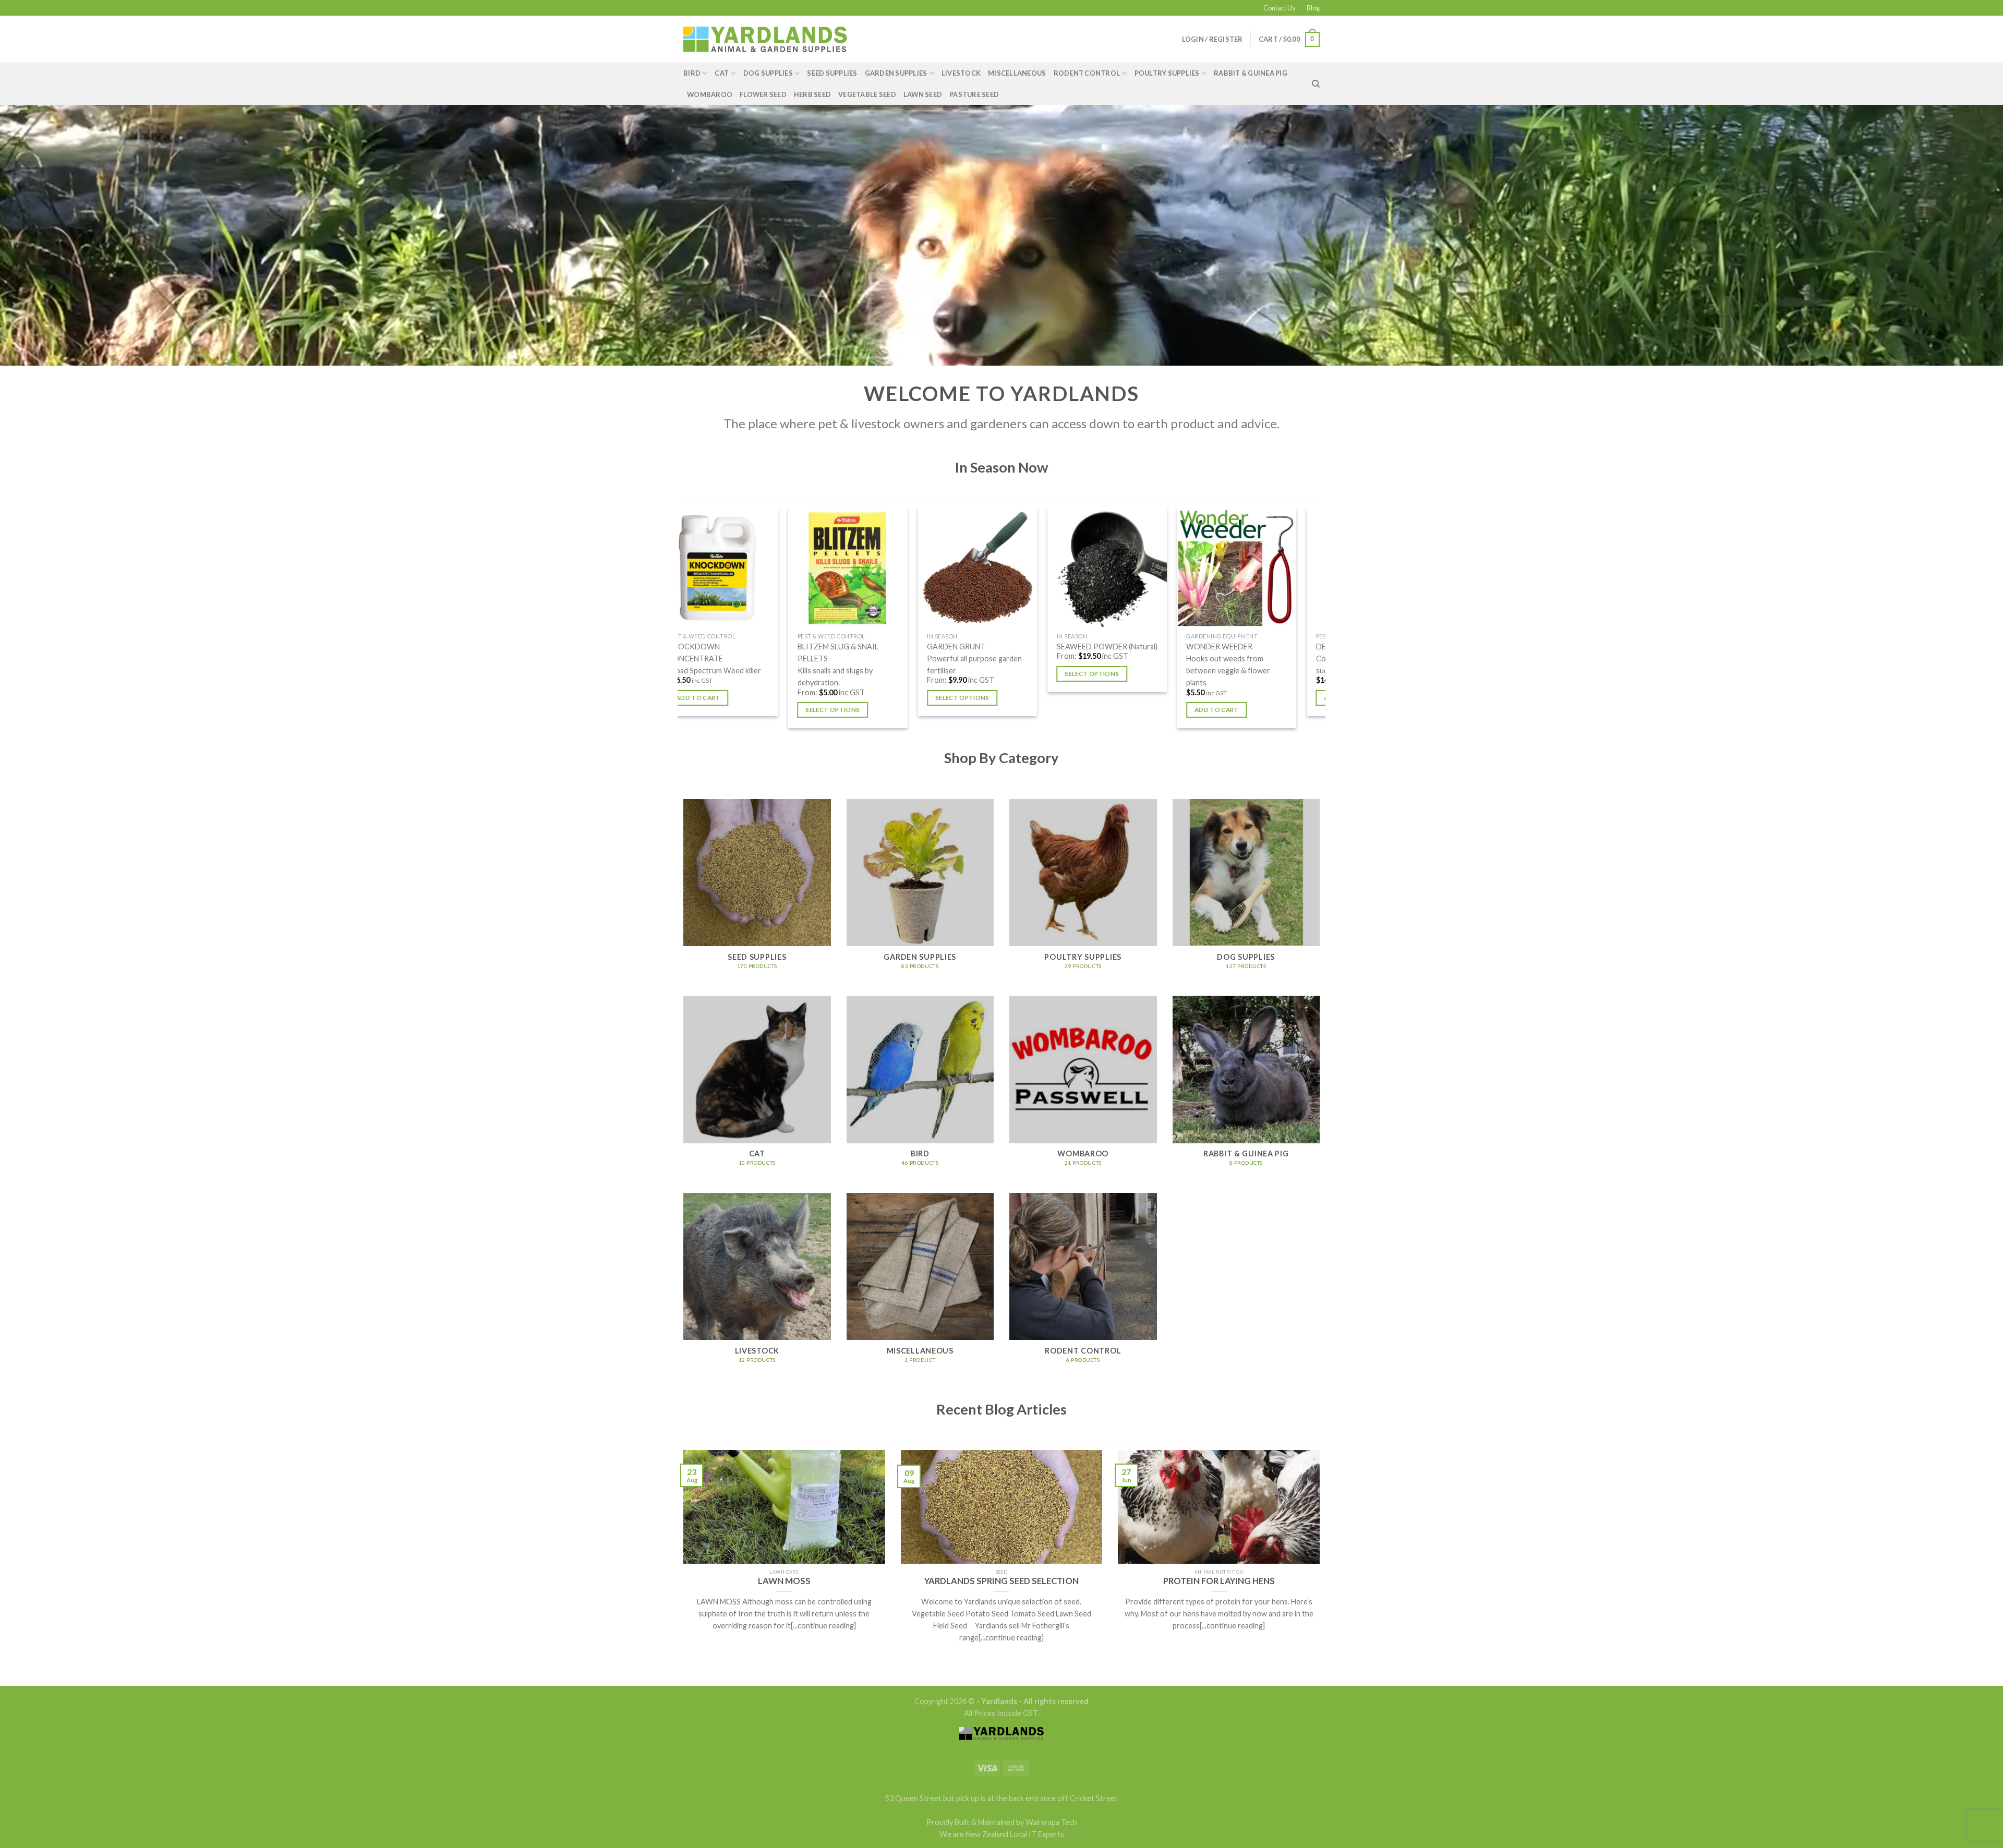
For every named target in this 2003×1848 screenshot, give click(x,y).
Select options (1042, 710)
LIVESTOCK (961, 73)
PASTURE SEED (974, 94)
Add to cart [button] (778, 698)
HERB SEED (812, 94)
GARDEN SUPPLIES (896, 73)
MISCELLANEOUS (1017, 73)
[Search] (1316, 84)
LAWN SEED (923, 94)
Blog (1313, 8)
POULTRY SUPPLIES (1167, 73)
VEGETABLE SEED (867, 94)
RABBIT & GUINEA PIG (1251, 73)
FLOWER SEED (763, 94)
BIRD (692, 73)
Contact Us (1279, 8)
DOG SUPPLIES (768, 73)
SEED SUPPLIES (832, 73)
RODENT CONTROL (1087, 73)
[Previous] (683, 622)
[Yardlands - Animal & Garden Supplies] (765, 39)
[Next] (1320, 622)
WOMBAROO (710, 94)
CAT (722, 73)
